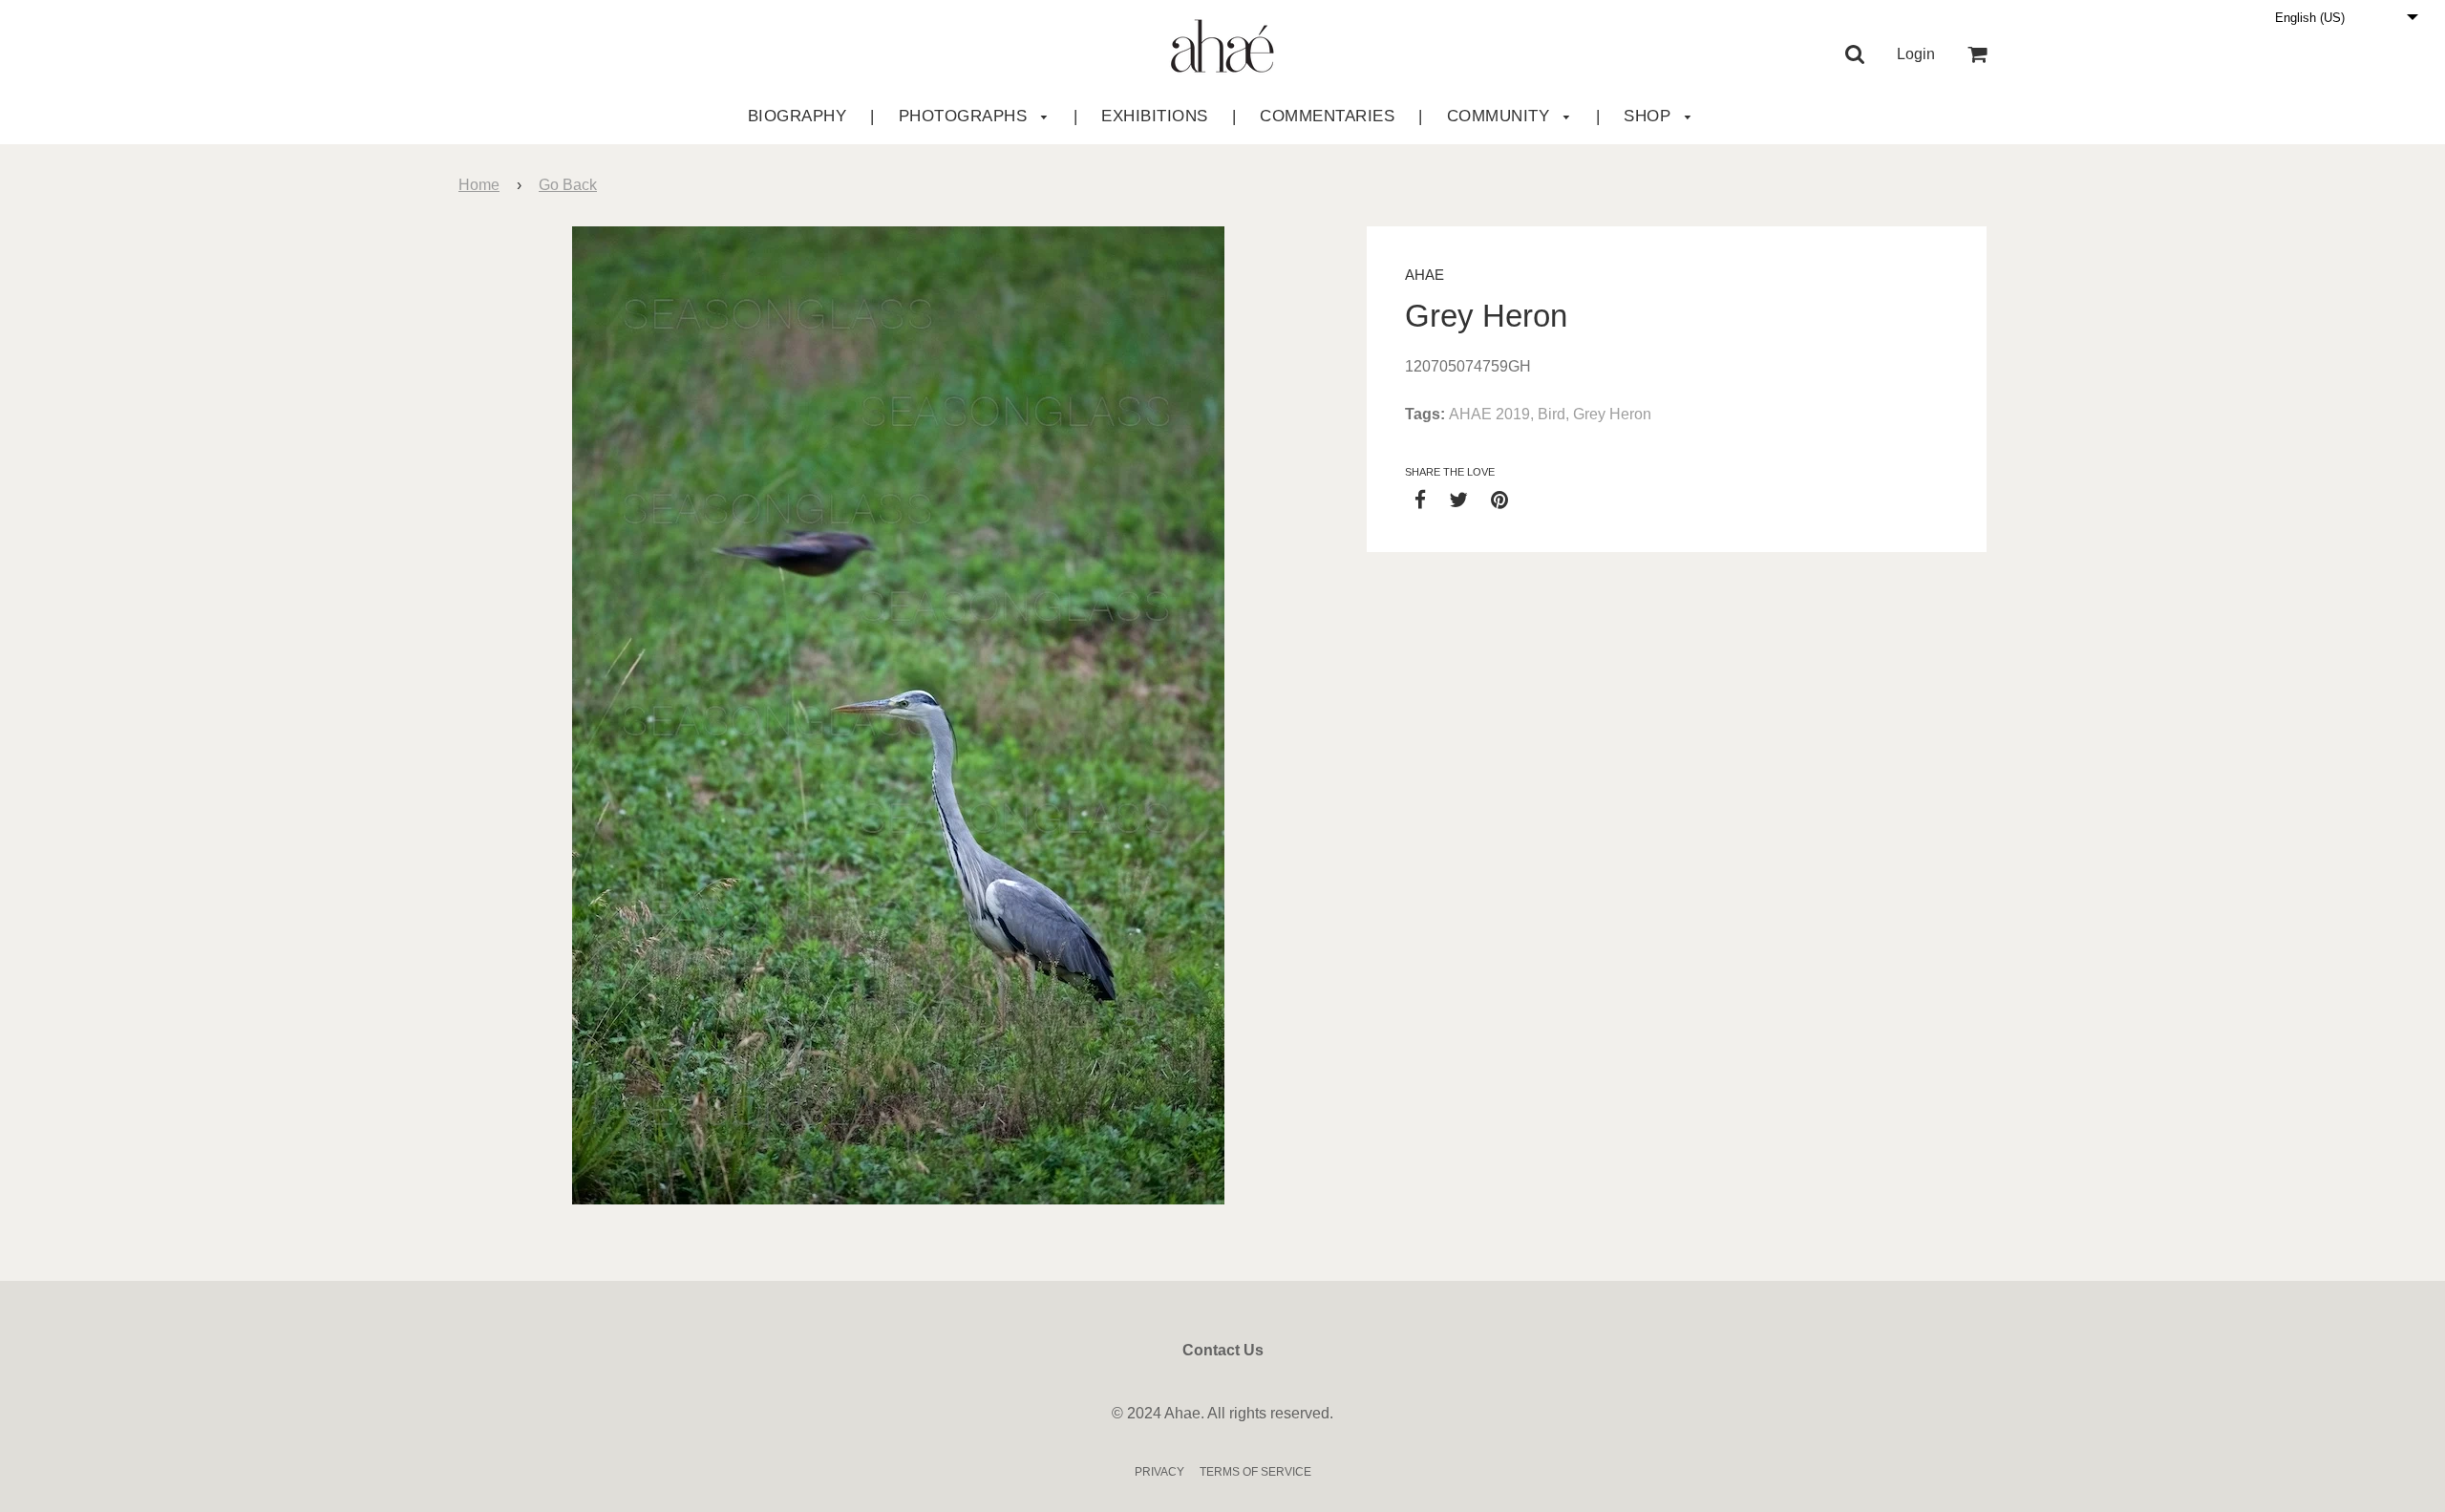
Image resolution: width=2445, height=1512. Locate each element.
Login (1916, 54)
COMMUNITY (1501, 116)
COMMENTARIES (1327, 116)
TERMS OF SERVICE (1255, 1472)
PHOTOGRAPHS (966, 116)
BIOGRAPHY (797, 116)
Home (479, 185)
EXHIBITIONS (1155, 116)
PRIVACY (1159, 1472)
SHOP (1650, 116)
